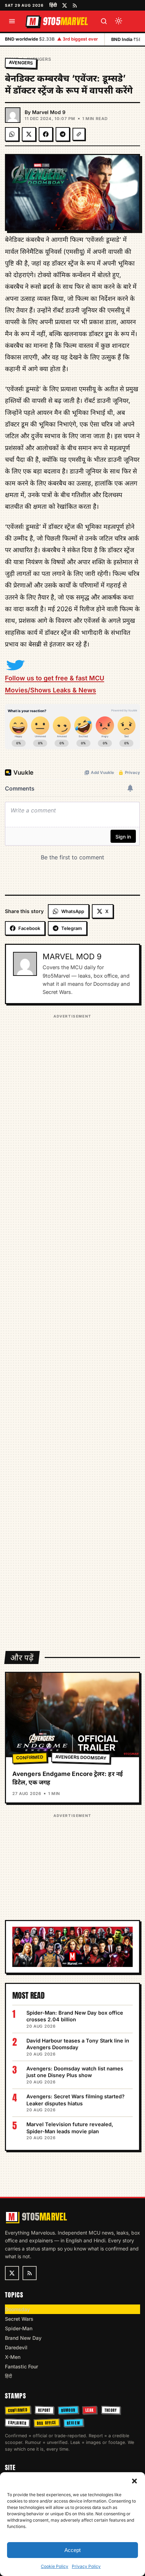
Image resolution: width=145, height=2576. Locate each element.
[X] (29, 134)
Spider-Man (19, 2328)
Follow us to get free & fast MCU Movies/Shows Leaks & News (55, 684)
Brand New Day (23, 2338)
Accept (72, 2550)
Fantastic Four (21, 2366)
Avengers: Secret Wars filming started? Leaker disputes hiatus (75, 2100)
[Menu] (12, 21)
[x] (65, 5)
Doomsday (17, 2309)
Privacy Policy (86, 2566)
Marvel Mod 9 (49, 112)
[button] (134, 2481)
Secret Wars (19, 2319)
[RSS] (75, 5)
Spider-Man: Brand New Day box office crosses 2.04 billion (75, 2016)
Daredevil (16, 2347)
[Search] (104, 21)
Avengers (39, 59)
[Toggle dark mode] (119, 21)
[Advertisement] (72, 1328)
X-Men (13, 2357)
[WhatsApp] (12, 134)
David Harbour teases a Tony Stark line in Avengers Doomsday (78, 2044)
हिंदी (53, 5)
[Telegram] (63, 134)
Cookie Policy (55, 2566)
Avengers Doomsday (81, 1758)
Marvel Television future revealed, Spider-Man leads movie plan (70, 2128)
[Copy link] (79, 134)
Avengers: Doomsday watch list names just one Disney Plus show (75, 2072)
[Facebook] (46, 134)
